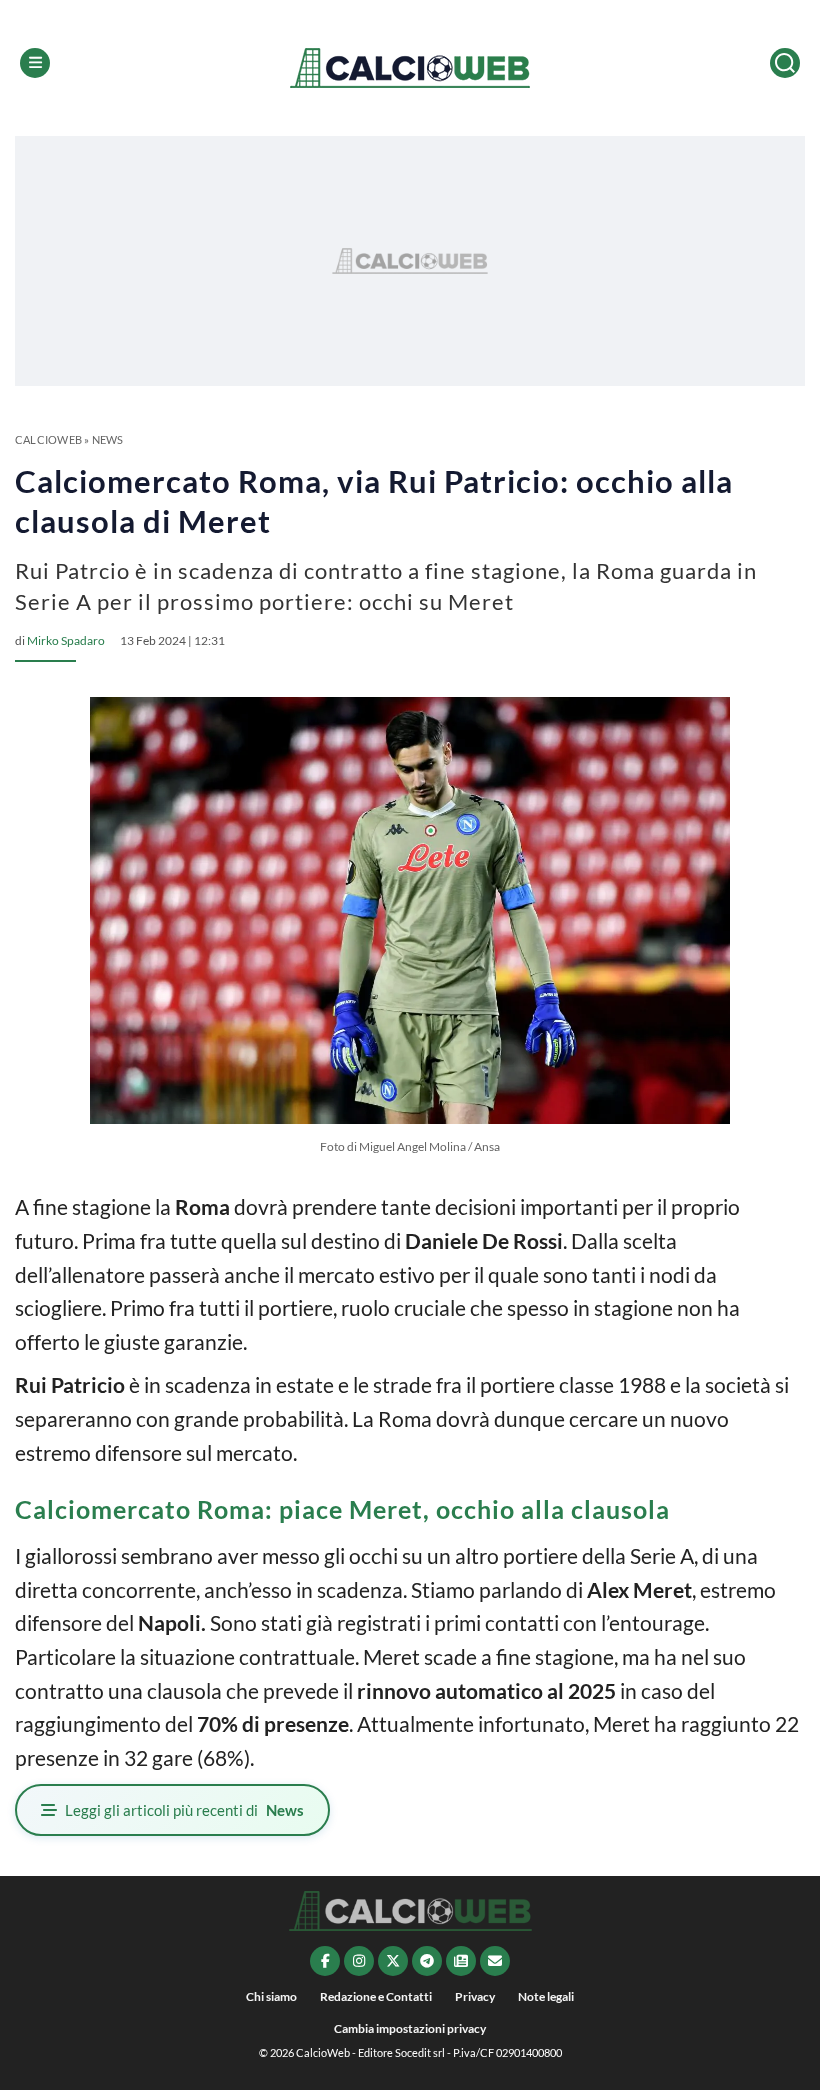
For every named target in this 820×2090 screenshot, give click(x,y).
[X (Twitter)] (393, 1961)
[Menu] (35, 63)
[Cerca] (785, 63)
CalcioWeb (48, 439)
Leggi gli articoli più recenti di (184, 1810)
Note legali (546, 1996)
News (108, 439)
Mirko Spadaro (66, 640)
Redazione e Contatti (376, 1996)
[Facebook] (325, 1961)
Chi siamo (271, 1996)
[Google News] (461, 1961)
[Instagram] (359, 1961)
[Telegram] (427, 1961)
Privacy (475, 1996)
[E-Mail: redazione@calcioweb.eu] (495, 1961)
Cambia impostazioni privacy (410, 2028)
